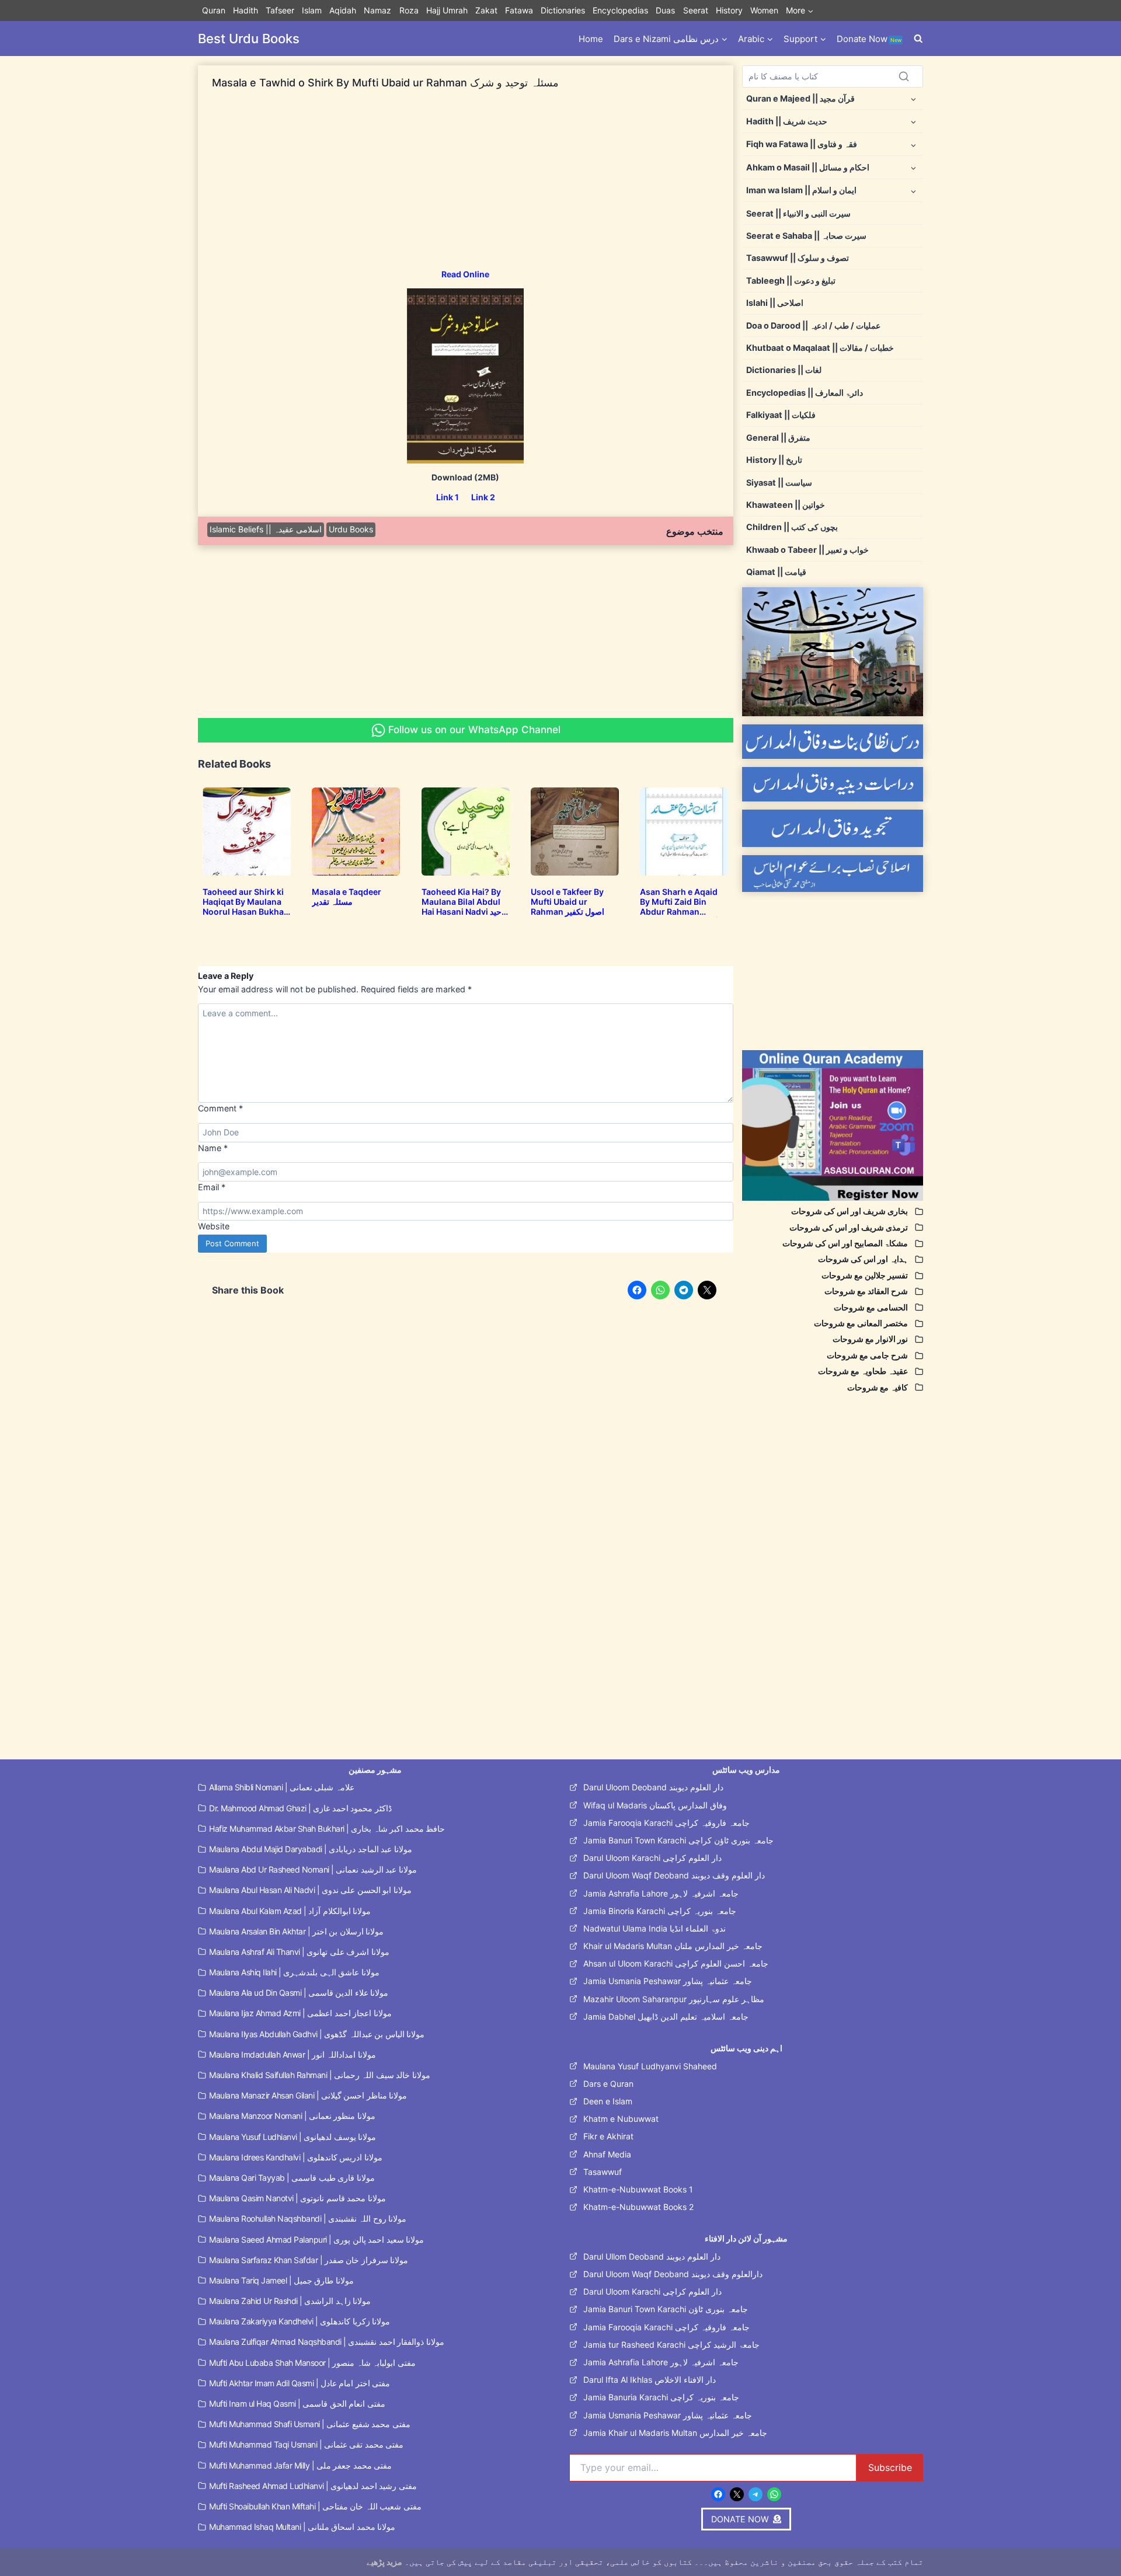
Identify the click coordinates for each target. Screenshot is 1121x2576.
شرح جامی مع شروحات (867, 1355)
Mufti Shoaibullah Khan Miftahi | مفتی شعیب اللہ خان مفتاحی (315, 2506)
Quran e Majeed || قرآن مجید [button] (800, 98)
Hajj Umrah (447, 10)
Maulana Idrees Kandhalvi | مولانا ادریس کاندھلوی (296, 2157)
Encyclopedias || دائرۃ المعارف (805, 393)
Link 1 (448, 497)
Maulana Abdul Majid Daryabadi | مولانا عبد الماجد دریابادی (311, 1849)
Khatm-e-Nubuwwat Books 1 (638, 2189)
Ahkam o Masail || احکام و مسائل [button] (808, 167)
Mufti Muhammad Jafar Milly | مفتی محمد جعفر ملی (300, 2465)
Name (213, 1148)
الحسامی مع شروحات (871, 1307)
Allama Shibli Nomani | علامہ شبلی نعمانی (282, 1787)
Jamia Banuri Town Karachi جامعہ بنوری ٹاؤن (666, 2309)
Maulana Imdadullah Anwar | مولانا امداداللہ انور (293, 2054)
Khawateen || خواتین (786, 505)
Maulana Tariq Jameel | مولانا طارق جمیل (281, 2280)
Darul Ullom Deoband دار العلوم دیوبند (652, 2256)
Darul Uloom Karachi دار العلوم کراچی (652, 1858)
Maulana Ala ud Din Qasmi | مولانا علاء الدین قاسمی (299, 1993)
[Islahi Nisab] (833, 874)
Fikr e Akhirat (608, 2136)
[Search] (904, 76)
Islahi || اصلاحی (775, 303)
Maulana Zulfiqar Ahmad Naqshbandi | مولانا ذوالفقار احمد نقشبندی (327, 2342)
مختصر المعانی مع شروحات (861, 1323)
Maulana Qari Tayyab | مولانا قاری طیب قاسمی (292, 2178)
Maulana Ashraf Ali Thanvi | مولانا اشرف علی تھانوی (299, 1952)
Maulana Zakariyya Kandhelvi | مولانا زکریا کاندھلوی (300, 2321)
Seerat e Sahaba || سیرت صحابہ (806, 236)
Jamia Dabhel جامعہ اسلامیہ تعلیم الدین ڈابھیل (666, 2016)
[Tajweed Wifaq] (833, 828)
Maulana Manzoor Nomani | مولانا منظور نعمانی (292, 2116)
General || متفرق (778, 438)
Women (764, 10)
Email (212, 1187)
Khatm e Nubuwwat (621, 2119)
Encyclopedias (620, 10)
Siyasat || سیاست (779, 482)
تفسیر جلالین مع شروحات (865, 1275)
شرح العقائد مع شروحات (866, 1291)
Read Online (465, 274)
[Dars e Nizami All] (833, 652)
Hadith (246, 10)
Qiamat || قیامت (776, 572)
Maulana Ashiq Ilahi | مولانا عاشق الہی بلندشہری (294, 1972)
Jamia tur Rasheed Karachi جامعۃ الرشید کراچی (671, 2345)
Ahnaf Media (607, 2154)
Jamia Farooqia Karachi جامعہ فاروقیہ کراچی (666, 1823)
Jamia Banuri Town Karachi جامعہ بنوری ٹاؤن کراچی (678, 1840)
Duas (665, 10)
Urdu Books (351, 529)
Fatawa (519, 10)
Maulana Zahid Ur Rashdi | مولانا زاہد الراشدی (290, 2301)
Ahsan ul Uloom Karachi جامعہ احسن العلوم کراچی (676, 1963)
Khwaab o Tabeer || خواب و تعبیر (807, 550)
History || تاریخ (774, 460)
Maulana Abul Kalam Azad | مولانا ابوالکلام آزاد (290, 1911)
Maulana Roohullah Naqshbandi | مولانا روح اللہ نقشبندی (308, 2218)
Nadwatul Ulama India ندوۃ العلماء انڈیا (655, 1928)
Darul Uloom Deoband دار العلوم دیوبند (653, 1787)
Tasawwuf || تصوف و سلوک (798, 258)
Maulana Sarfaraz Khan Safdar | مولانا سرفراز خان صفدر (309, 2260)
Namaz (377, 10)
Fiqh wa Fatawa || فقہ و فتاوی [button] (802, 144)
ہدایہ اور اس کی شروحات (863, 1259)
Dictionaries (563, 10)
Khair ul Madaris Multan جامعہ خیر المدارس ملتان (673, 1946)
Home (591, 39)
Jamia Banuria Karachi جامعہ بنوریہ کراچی (661, 2397)
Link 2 (483, 497)
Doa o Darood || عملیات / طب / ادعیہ (813, 325)
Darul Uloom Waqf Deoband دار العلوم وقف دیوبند (674, 1875)
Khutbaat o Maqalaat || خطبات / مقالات (820, 348)
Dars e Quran (608, 2084)
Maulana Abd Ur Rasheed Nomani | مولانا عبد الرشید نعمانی (313, 1869)
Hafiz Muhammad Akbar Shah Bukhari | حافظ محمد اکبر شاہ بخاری (327, 1829)
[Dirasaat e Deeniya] (833, 784)
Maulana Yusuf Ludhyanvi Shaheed (650, 2066)
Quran (214, 10)
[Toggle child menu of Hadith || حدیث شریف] (913, 121)
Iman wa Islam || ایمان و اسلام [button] (801, 190)
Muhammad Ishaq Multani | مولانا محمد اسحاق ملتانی (302, 2527)
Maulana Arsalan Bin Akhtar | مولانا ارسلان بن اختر (296, 1931)
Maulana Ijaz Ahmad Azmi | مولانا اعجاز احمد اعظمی (300, 2013)
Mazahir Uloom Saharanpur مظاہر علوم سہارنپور (674, 1999)
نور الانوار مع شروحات (870, 1339)
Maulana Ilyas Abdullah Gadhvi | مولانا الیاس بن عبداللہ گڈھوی (317, 2034)
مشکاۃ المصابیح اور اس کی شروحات (845, 1243)
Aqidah (343, 10)
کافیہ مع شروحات (878, 1387)
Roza (409, 10)
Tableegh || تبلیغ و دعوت (791, 280)
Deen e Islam (608, 2101)
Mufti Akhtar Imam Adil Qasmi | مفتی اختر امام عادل (300, 2383)
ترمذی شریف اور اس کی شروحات (849, 1227)
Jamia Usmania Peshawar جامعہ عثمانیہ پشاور (668, 1981)
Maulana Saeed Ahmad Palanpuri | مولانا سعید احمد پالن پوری (316, 2239)
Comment (220, 1108)
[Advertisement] (466, 187)
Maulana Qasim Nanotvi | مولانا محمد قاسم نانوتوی (297, 2198)
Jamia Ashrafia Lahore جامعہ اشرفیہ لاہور (661, 1893)
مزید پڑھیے (384, 2562)
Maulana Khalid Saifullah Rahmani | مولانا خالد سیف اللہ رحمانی (320, 2075)
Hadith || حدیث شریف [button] (787, 121)
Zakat (486, 10)
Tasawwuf (603, 2172)
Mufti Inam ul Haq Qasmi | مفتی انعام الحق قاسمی (297, 2404)
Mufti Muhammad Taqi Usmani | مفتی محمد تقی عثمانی (306, 2444)
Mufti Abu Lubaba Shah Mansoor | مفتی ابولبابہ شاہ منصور (312, 2363)
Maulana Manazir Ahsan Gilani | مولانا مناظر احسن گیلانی (308, 2095)
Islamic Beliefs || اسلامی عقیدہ (266, 529)
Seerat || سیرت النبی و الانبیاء (798, 213)
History (729, 10)
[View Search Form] (918, 39)
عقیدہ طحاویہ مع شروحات (863, 1371)
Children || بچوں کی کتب (792, 527)
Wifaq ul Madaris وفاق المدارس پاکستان (655, 1805)
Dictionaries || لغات (784, 370)
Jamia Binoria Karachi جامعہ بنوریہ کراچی (660, 1911)
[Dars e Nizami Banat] (833, 742)
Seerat (696, 10)
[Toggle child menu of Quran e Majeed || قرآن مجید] (913, 98)
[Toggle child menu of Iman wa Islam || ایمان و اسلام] (913, 191)
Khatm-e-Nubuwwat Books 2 (638, 2207)
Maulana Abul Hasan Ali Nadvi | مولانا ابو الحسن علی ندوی (310, 1890)
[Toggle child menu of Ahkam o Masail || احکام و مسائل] (913, 167)
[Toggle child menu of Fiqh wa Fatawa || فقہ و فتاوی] (913, 144)
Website (214, 1226)
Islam (312, 10)
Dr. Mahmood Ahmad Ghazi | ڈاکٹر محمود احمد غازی (300, 1808)
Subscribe (890, 2467)
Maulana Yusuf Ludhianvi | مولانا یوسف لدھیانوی (293, 2137)
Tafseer (280, 10)
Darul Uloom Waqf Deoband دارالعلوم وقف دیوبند (673, 2274)
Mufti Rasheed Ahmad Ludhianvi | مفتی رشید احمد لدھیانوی (313, 2486)
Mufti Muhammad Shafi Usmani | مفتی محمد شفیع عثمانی (310, 2424)
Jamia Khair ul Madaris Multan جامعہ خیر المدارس (675, 2433)
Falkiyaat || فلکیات (781, 415)
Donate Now (869, 39)
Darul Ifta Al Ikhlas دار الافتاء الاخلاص (650, 2380)
